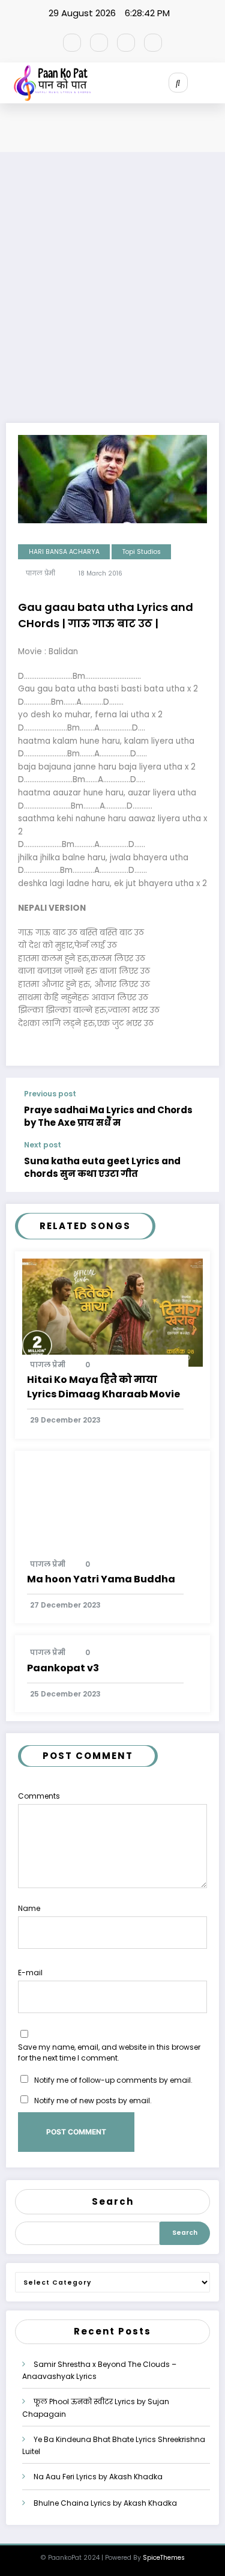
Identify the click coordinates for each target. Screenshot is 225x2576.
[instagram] (126, 43)
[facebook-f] (72, 43)
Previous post (50, 1094)
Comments (39, 1796)
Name (29, 1908)
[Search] (178, 82)
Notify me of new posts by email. (93, 2101)
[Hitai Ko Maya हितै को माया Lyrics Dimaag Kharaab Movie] (112, 1312)
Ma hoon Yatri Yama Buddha (101, 1579)
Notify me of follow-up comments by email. (113, 2080)
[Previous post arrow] (200, 1110)
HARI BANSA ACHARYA (64, 552)
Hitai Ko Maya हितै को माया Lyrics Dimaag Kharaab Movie (103, 1387)
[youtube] (153, 43)
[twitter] (99, 43)
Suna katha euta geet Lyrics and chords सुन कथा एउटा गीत (102, 1167)
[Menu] (216, 83)
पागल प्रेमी (40, 573)
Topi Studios (142, 552)
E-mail (30, 1973)
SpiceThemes (164, 2558)
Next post (43, 1145)
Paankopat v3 (63, 1668)
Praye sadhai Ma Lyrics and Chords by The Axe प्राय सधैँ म (108, 1116)
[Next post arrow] (200, 1167)
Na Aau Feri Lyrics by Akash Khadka (98, 2477)
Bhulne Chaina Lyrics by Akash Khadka (105, 2503)
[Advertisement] (112, 298)
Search (113, 2201)
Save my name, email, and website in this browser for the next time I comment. (109, 2052)
